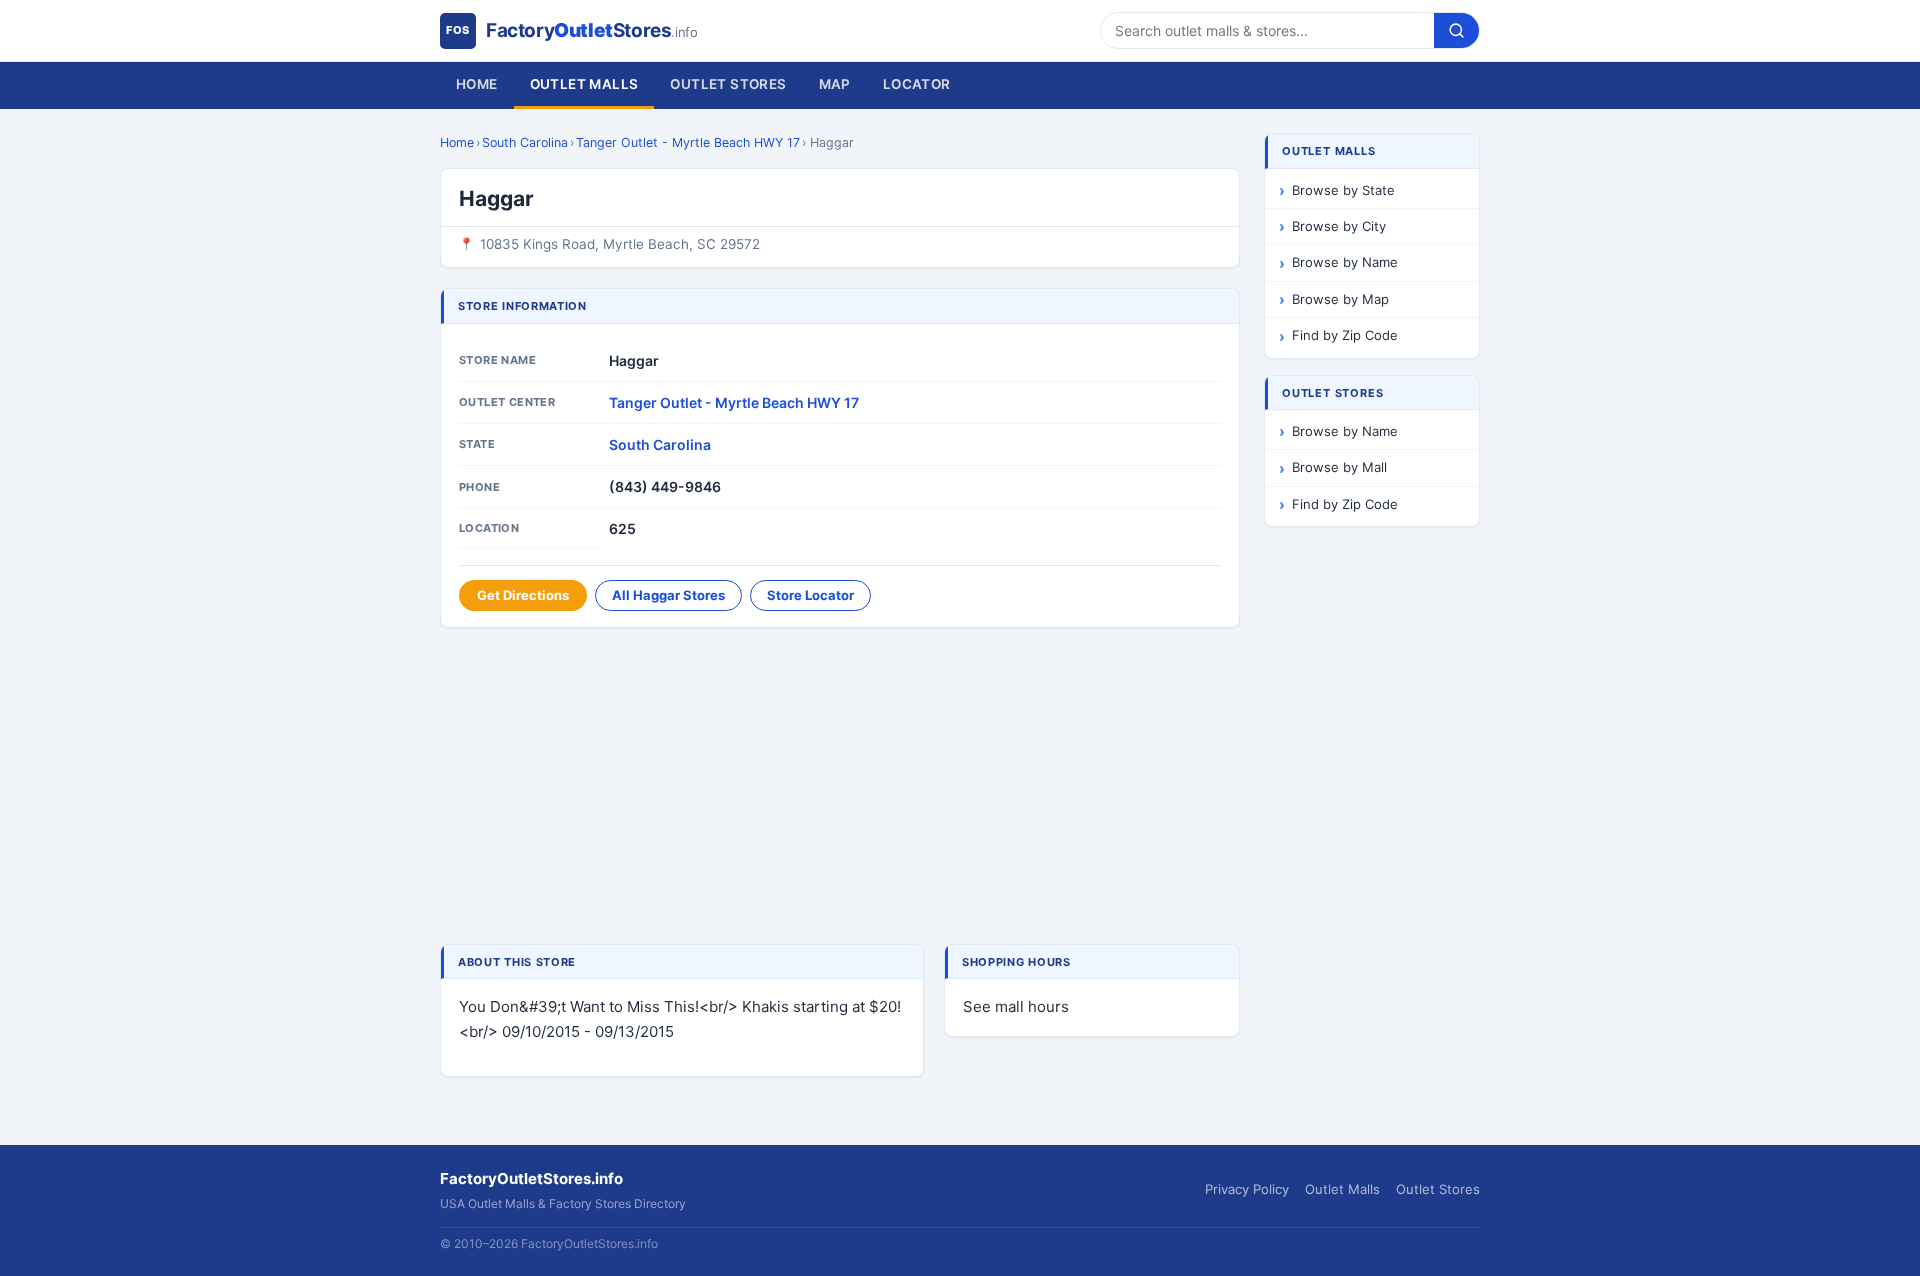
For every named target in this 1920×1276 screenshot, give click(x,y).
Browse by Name (1345, 262)
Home (477, 84)
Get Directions (523, 595)
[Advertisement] (840, 788)
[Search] (1456, 30)
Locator (917, 84)
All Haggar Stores (668, 595)
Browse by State (1343, 190)
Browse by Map (1340, 299)
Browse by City (1339, 226)
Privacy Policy (1247, 1189)
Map (835, 84)
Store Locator (810, 595)
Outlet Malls (584, 84)
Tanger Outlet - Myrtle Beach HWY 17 (688, 142)
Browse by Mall (1339, 467)
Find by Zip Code (1345, 335)
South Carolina (525, 142)
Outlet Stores (728, 84)
